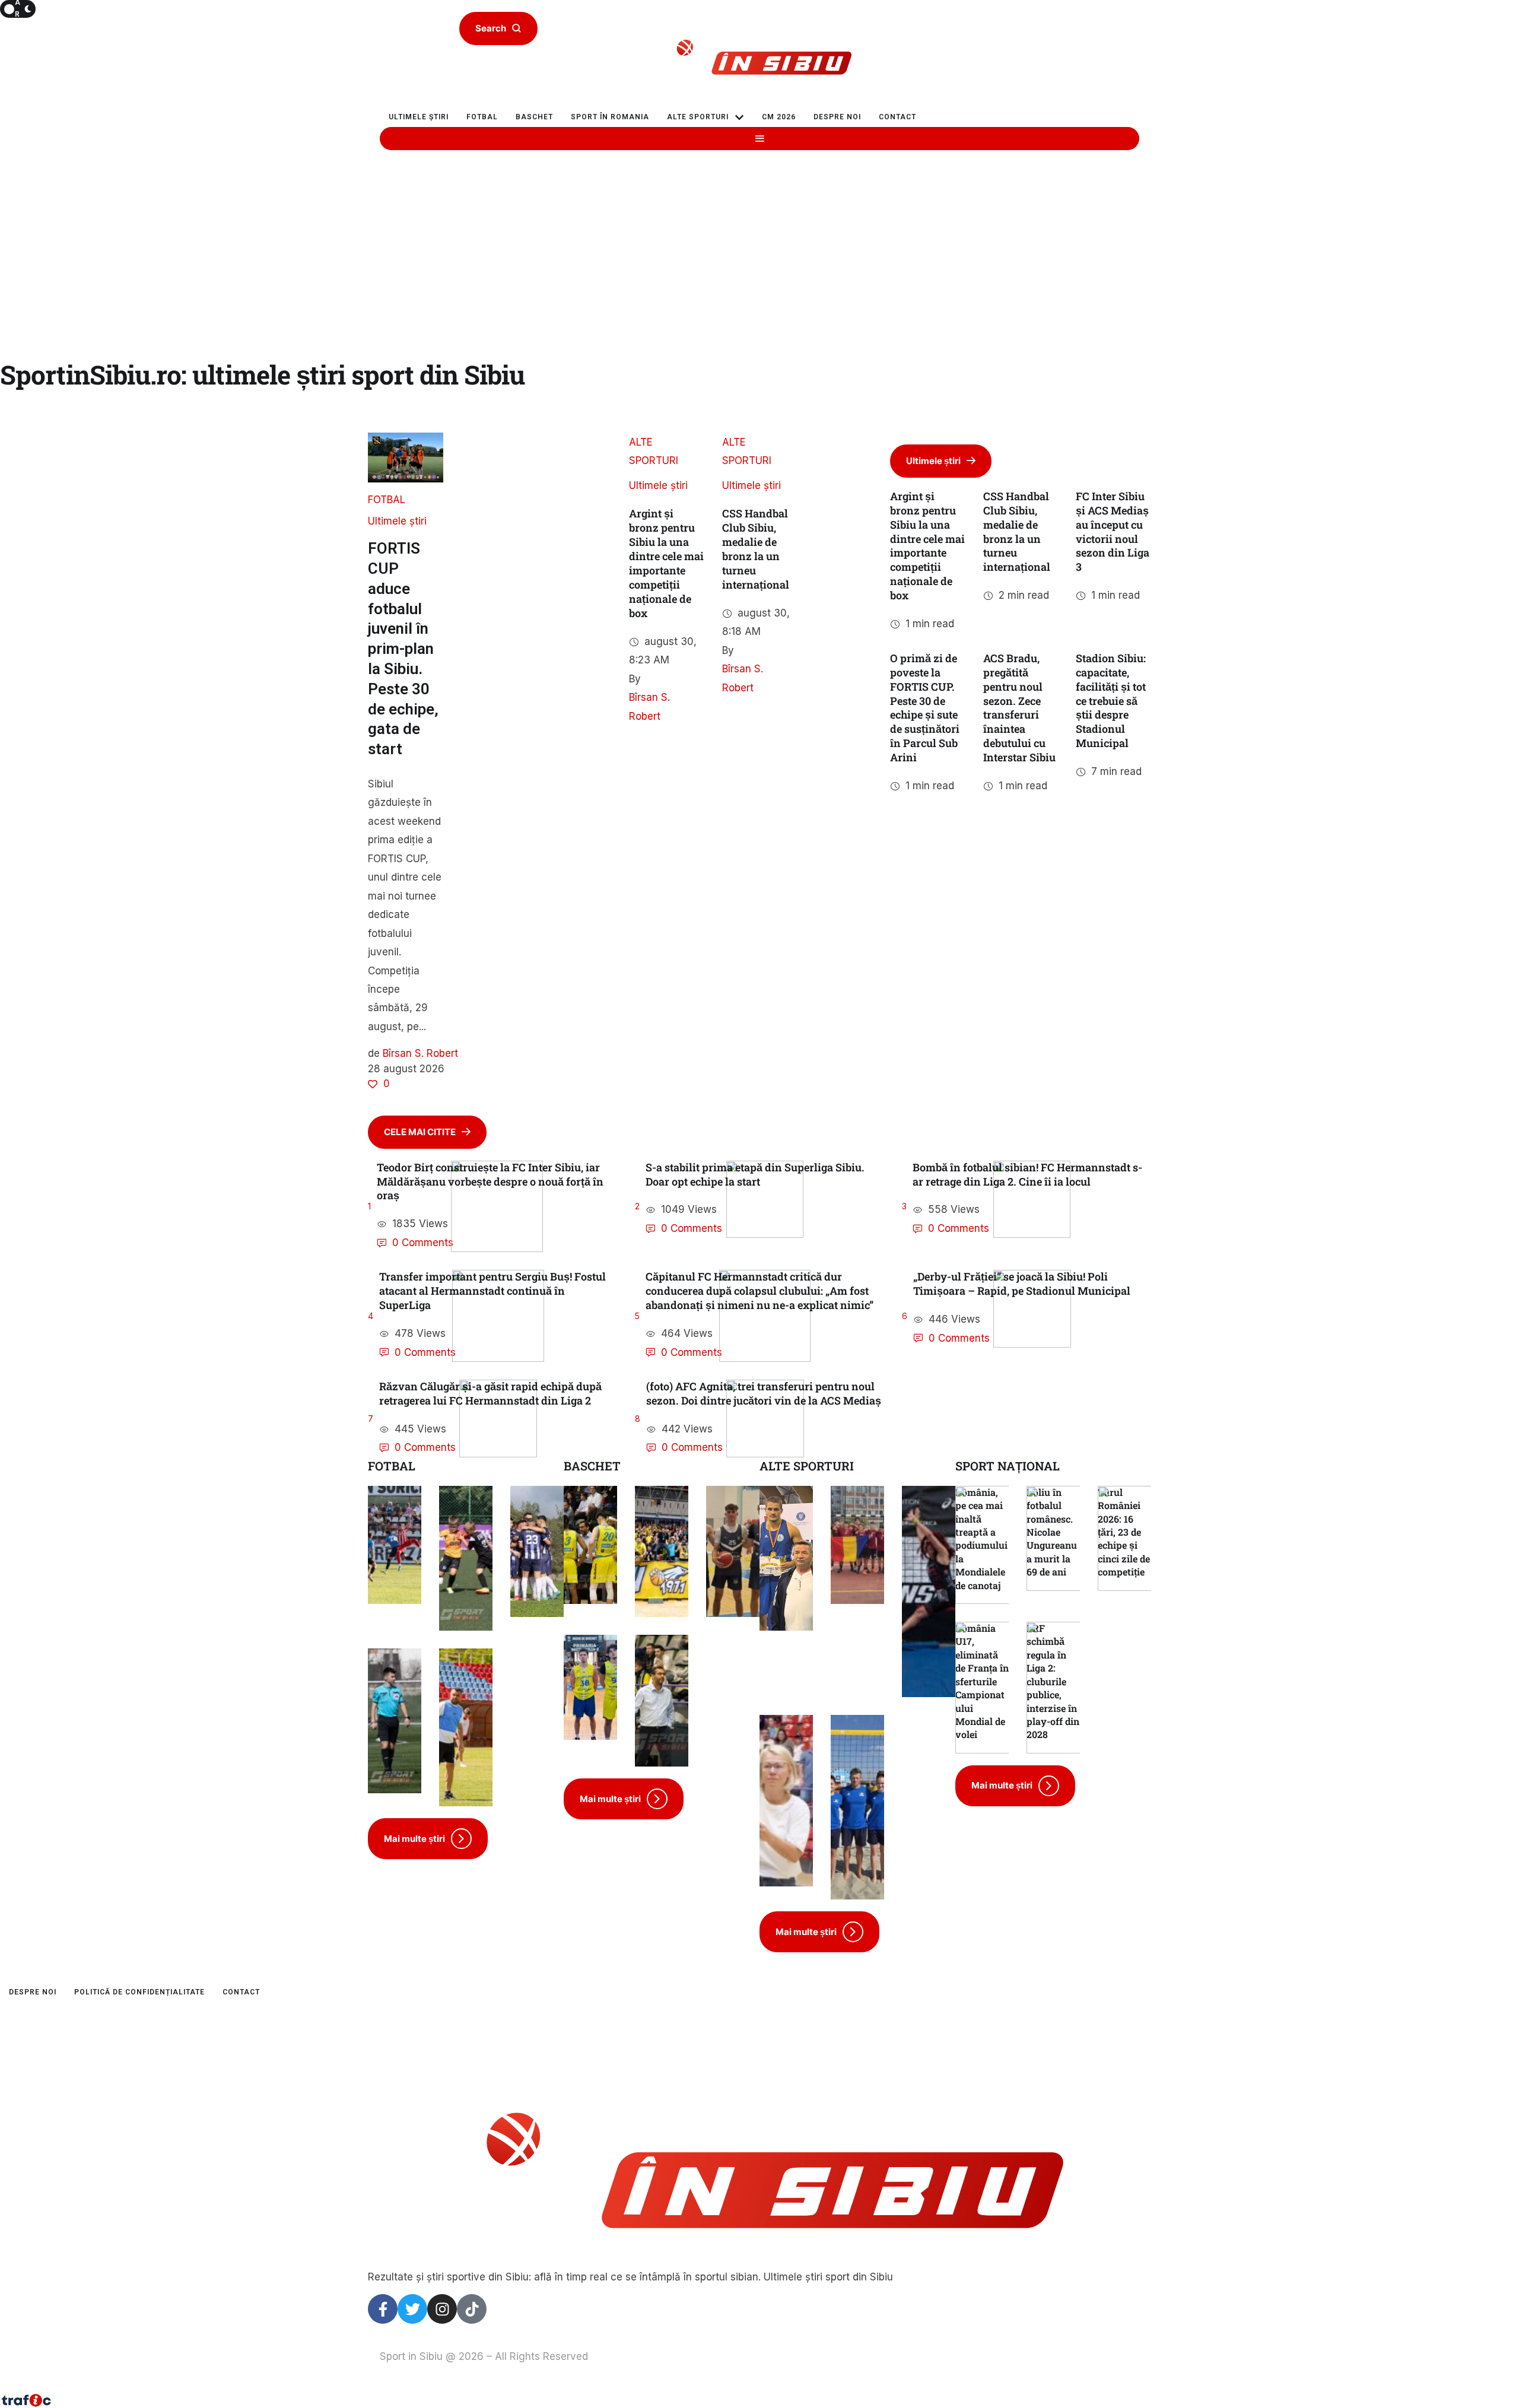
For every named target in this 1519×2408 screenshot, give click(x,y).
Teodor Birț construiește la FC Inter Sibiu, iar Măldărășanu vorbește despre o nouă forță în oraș (490, 1181)
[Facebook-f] (383, 2309)
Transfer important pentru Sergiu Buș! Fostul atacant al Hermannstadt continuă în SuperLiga (492, 1291)
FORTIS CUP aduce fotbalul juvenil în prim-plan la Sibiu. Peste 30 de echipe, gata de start (403, 649)
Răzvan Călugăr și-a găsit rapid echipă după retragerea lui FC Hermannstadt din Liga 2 (490, 1393)
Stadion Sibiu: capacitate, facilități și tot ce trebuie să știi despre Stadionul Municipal (1111, 701)
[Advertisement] (759, 281)
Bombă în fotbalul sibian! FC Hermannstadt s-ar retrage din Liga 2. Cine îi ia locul (1027, 1174)
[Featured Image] (497, 1207)
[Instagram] (442, 2309)
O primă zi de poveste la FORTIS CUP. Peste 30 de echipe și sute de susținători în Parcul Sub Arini (925, 708)
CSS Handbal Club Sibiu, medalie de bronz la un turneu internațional (756, 549)
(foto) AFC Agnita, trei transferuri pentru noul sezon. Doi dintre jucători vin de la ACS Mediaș (764, 1393)
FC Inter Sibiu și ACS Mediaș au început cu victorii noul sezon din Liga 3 (1113, 532)
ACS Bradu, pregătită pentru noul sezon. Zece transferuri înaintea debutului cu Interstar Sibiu (1019, 708)
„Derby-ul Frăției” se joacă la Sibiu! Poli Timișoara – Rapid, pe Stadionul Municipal (1022, 1284)
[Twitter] (412, 2309)
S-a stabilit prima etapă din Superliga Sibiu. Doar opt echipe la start (755, 1174)
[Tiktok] (472, 2309)
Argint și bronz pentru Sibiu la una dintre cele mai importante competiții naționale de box (666, 563)
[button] (739, 117)
